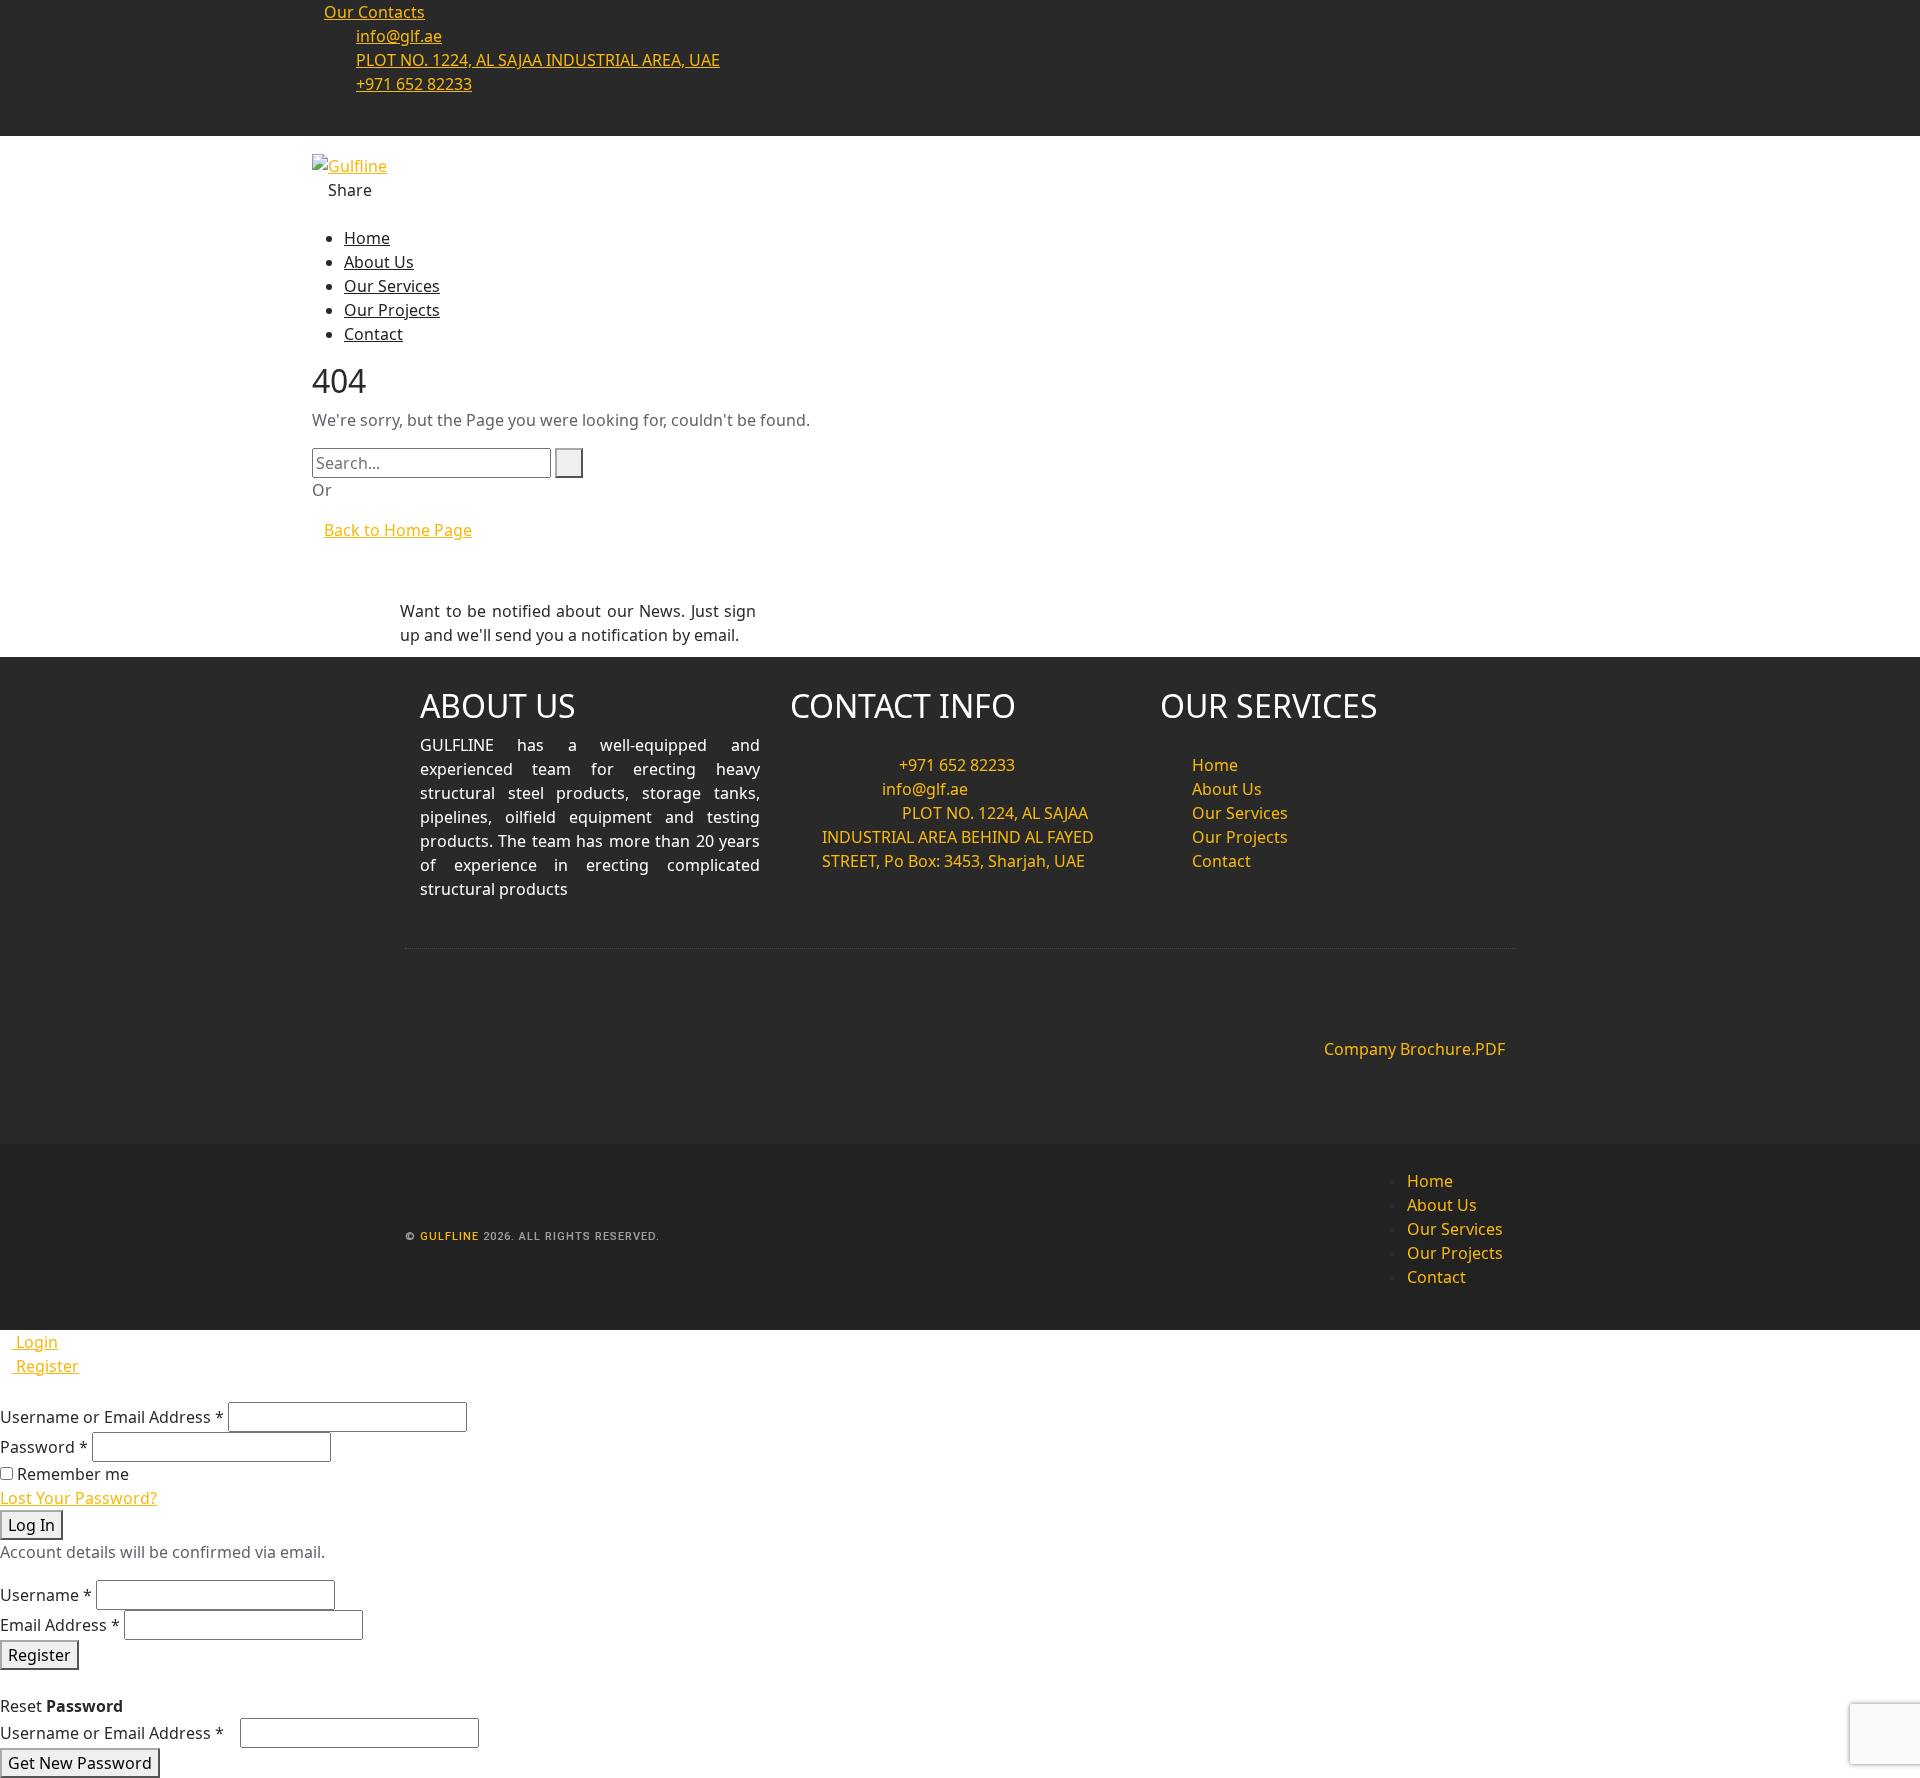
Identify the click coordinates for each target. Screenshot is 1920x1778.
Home (367, 238)
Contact (373, 334)
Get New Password (80, 1763)
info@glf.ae (399, 36)
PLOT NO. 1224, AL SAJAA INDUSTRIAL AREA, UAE (538, 60)
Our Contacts (374, 12)
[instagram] (350, 124)
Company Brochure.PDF (1414, 1049)
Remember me (73, 1474)
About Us (379, 262)
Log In (31, 1525)
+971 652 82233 (414, 84)
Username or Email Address (112, 1417)
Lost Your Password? (78, 1498)
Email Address (60, 1625)
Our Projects (392, 310)
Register (45, 1366)
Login (35, 1342)
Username (46, 1595)
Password (44, 1447)
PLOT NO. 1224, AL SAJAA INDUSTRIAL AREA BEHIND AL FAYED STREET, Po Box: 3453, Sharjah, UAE (958, 837)
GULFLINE (451, 1236)
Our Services (392, 286)
